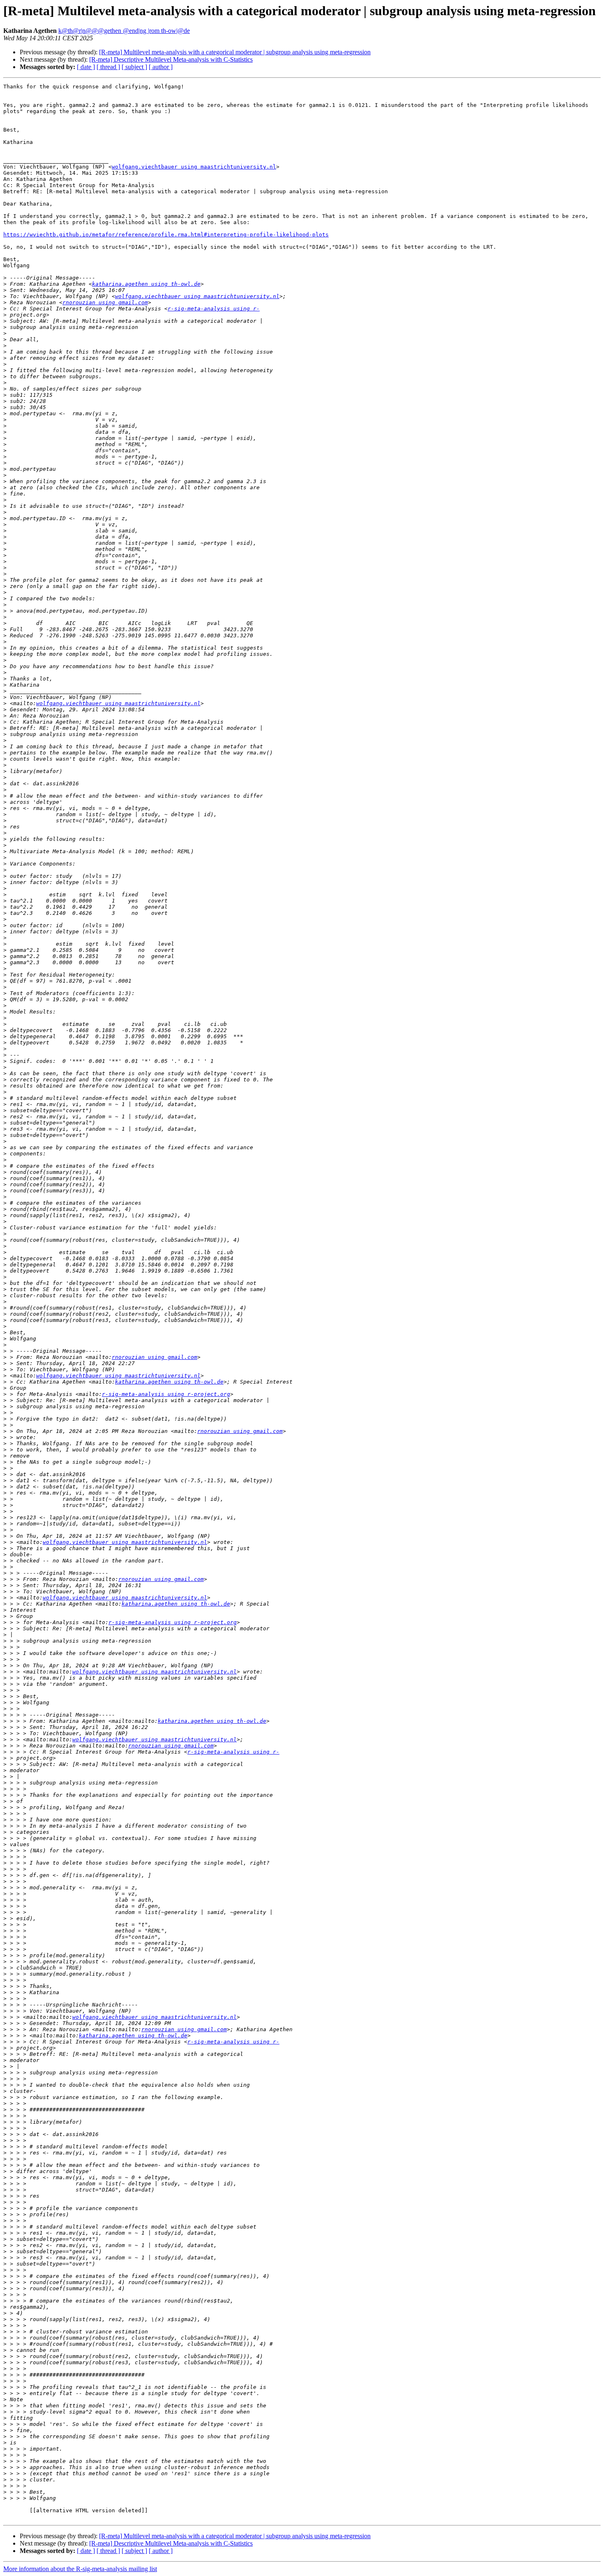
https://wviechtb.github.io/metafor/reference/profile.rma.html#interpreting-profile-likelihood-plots (166, 235)
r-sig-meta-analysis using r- (214, 309)
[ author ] (161, 67)
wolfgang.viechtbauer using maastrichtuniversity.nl (194, 167)
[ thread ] (108, 67)
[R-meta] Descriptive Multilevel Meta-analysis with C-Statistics (171, 59)
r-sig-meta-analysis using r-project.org (166, 1394)
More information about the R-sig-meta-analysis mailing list (80, 2569)
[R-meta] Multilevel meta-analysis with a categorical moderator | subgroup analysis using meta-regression (235, 52)
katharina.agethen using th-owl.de (146, 284)
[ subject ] (134, 67)
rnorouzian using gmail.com (105, 302)
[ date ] (86, 67)
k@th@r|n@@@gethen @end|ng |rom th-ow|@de (124, 31)
